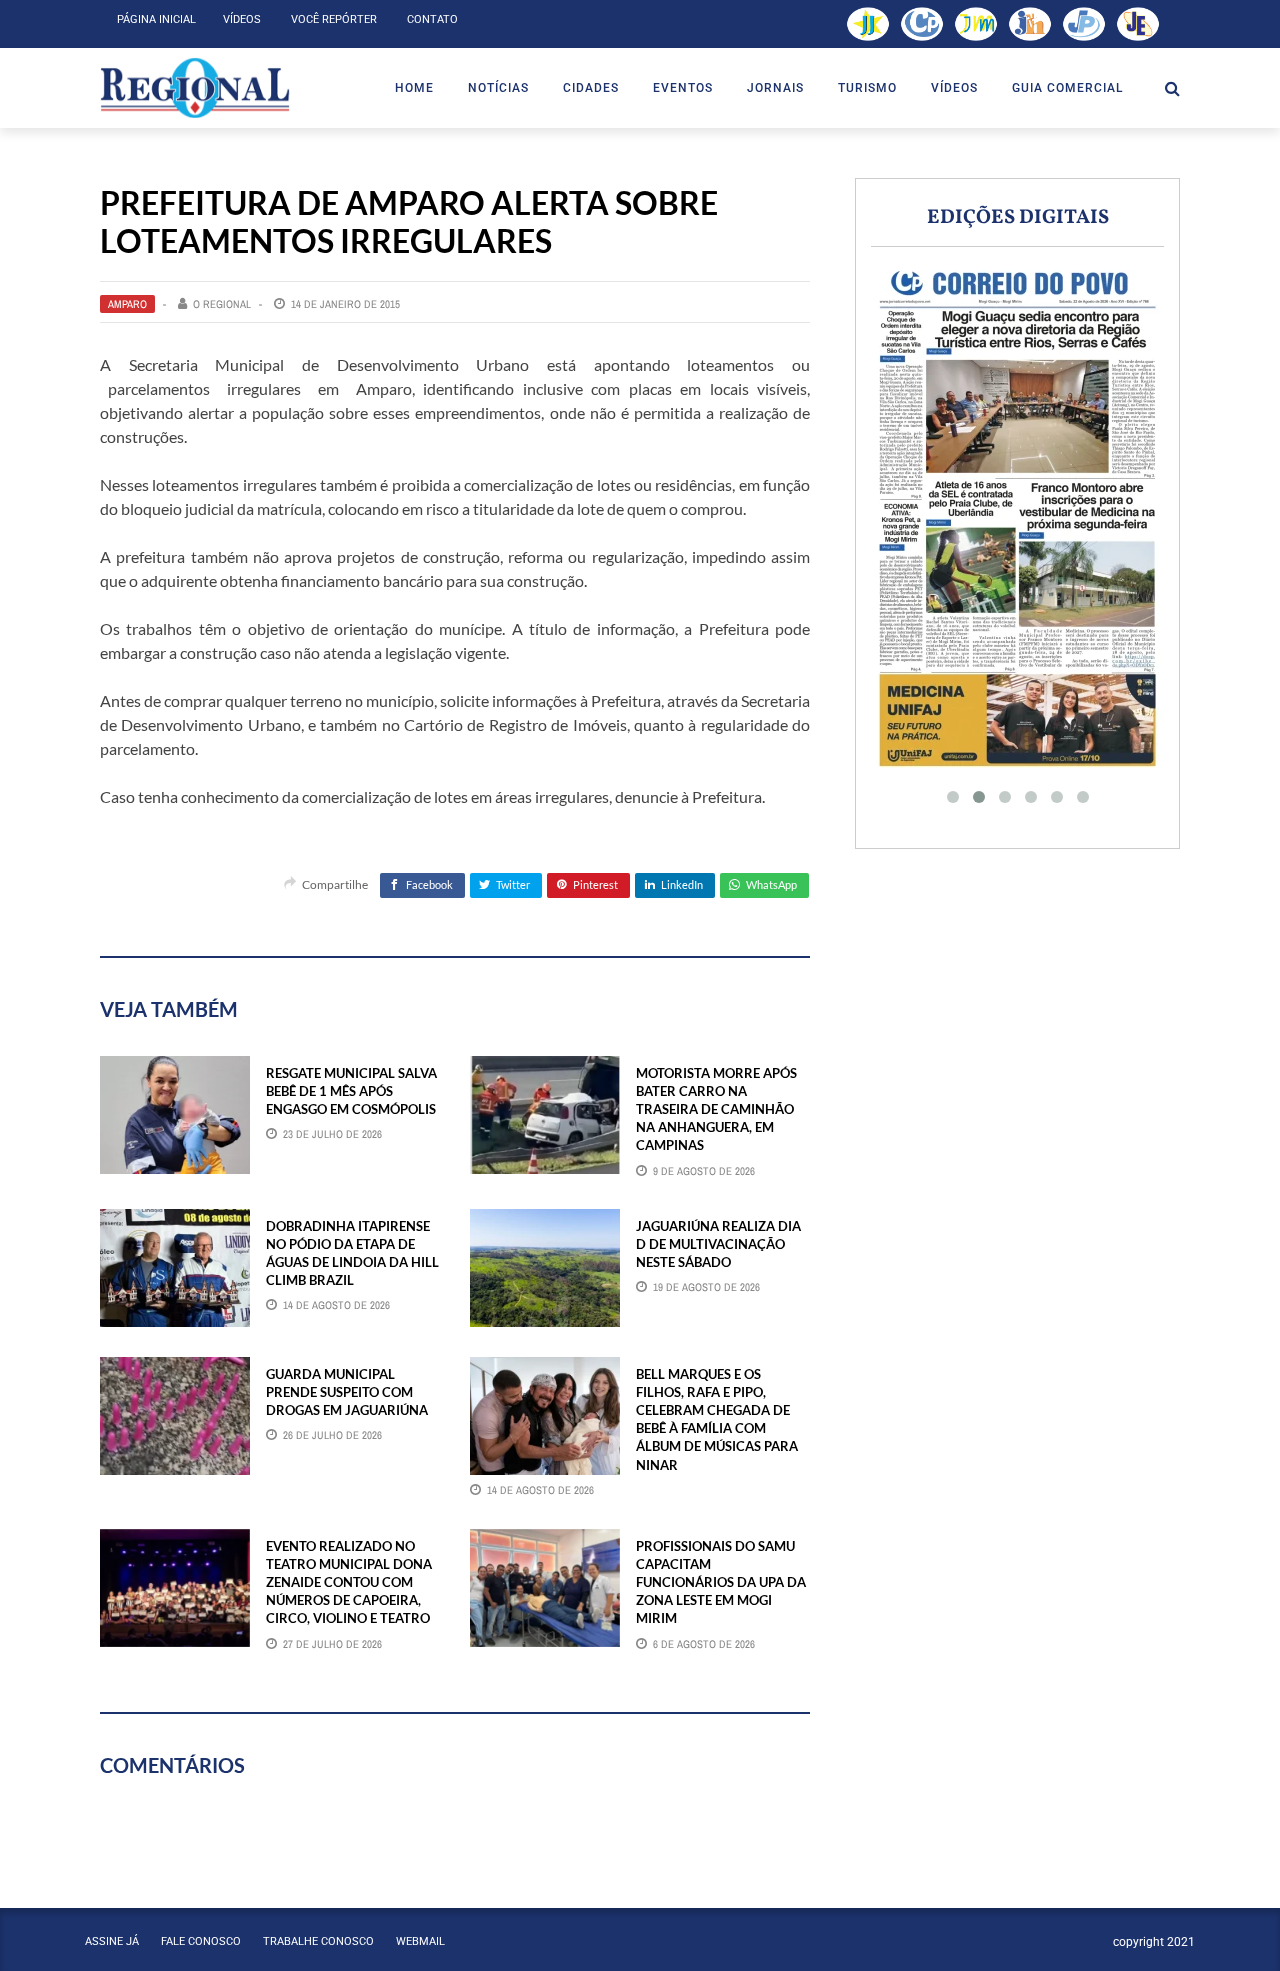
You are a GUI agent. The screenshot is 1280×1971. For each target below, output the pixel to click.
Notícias (498, 88)
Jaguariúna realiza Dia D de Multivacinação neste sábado (718, 1244)
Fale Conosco (201, 1941)
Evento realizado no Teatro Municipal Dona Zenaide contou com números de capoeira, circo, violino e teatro (349, 1582)
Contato (432, 19)
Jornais (775, 88)
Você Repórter (334, 19)
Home (414, 88)
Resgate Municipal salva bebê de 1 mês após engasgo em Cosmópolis (351, 1091)
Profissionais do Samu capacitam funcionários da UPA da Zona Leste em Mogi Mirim (721, 1582)
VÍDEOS (954, 88)
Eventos (683, 88)
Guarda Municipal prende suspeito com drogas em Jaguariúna (347, 1392)
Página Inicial (156, 19)
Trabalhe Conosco (318, 1941)
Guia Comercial (1067, 88)
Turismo (867, 88)
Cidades (591, 88)
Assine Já (112, 1941)
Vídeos (242, 19)
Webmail (420, 1941)
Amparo (127, 304)
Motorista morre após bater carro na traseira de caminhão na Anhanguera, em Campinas (716, 1109)
